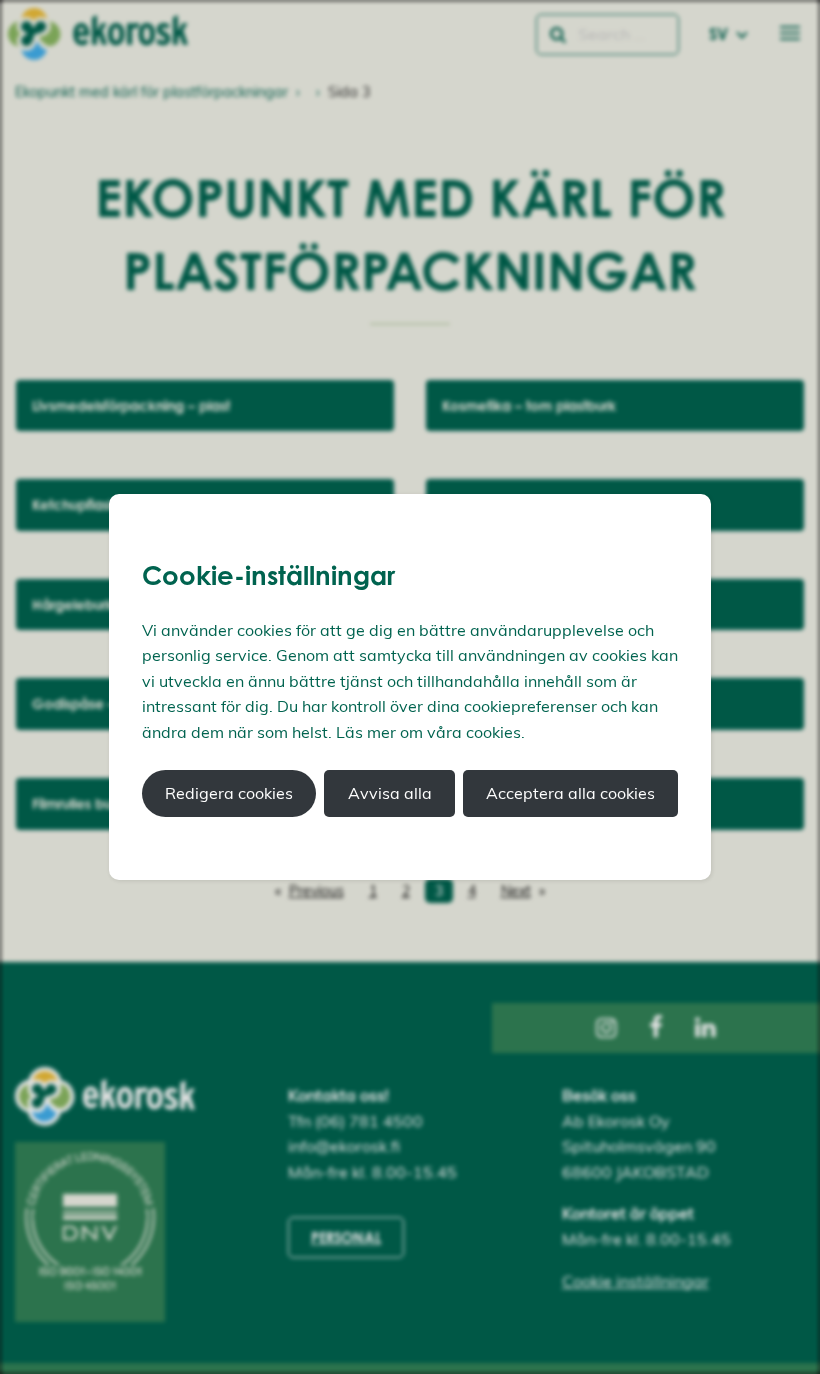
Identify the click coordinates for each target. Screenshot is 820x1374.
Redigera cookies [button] (229, 793)
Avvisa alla (390, 793)
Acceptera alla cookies (570, 793)
